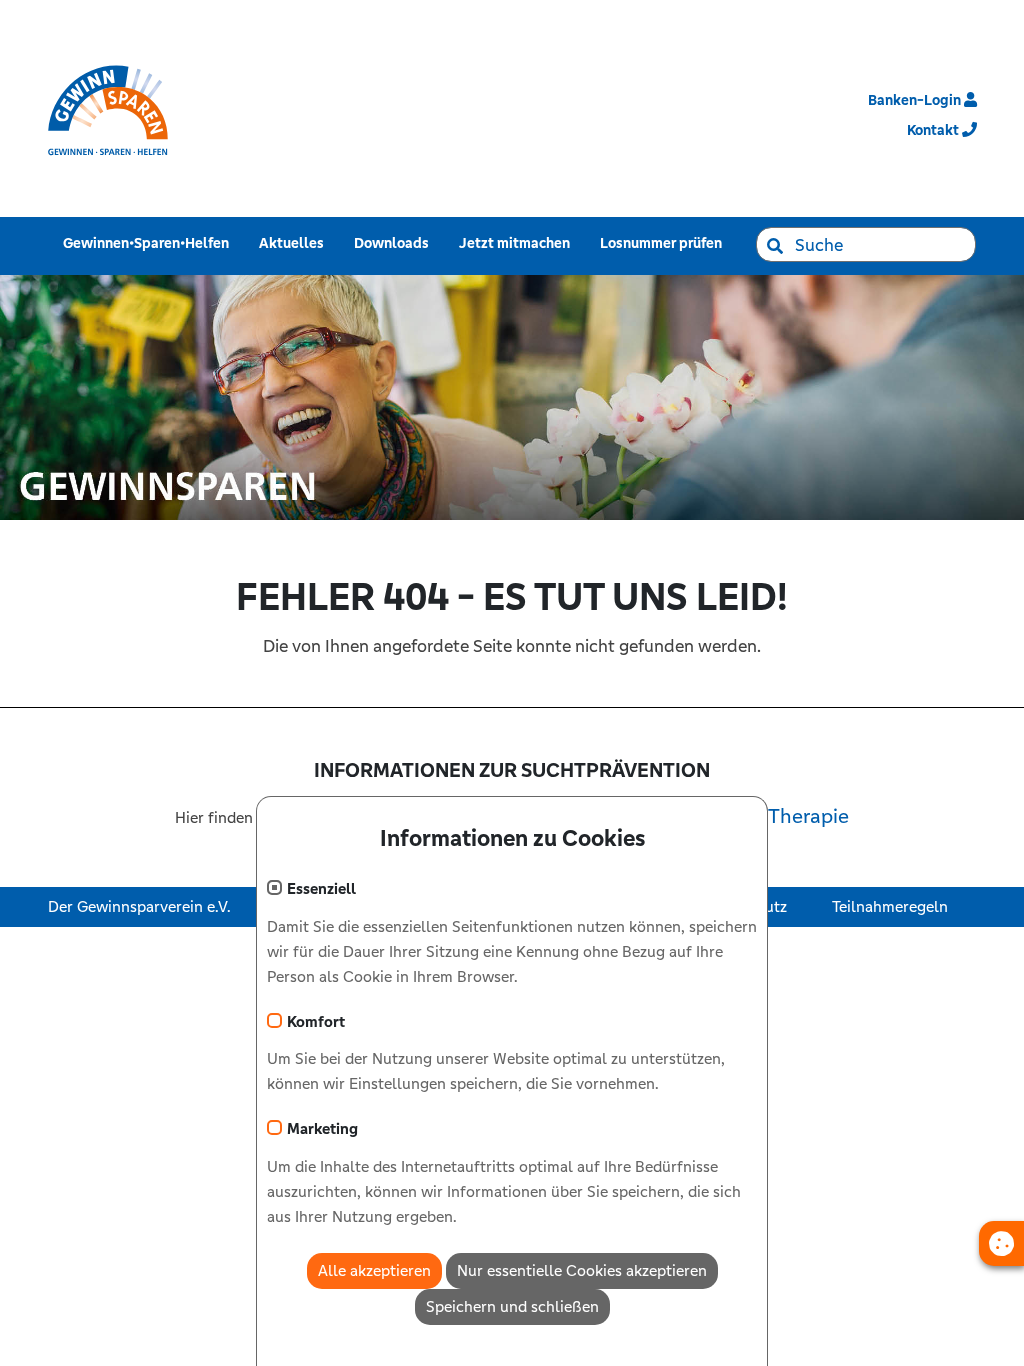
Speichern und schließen (512, 1306)
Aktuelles (295, 242)
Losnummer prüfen (665, 242)
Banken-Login (916, 100)
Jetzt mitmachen (518, 242)
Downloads (395, 242)
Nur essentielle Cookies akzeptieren (582, 1270)
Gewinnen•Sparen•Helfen (150, 242)
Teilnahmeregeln (890, 906)
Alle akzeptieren (374, 1270)
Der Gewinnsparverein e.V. (139, 906)
